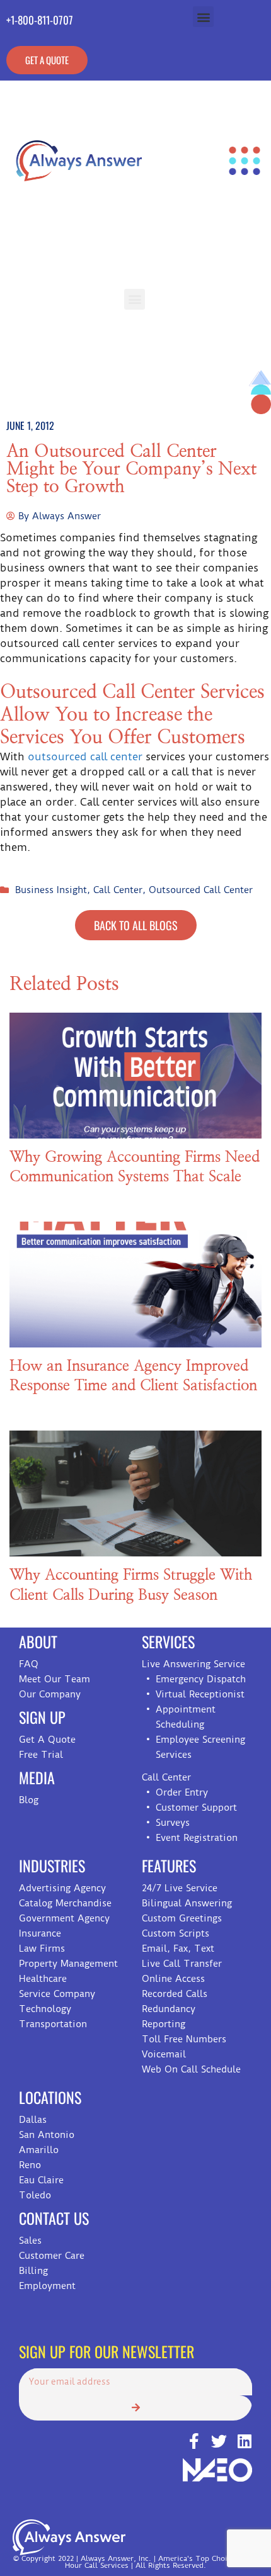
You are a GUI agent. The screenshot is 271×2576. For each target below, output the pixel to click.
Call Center (118, 890)
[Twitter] (219, 2441)
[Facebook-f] (194, 2441)
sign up (42, 1717)
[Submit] (135, 2408)
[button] (203, 17)
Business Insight (51, 890)
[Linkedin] (244, 2441)
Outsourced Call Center (201, 890)
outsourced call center (85, 756)
